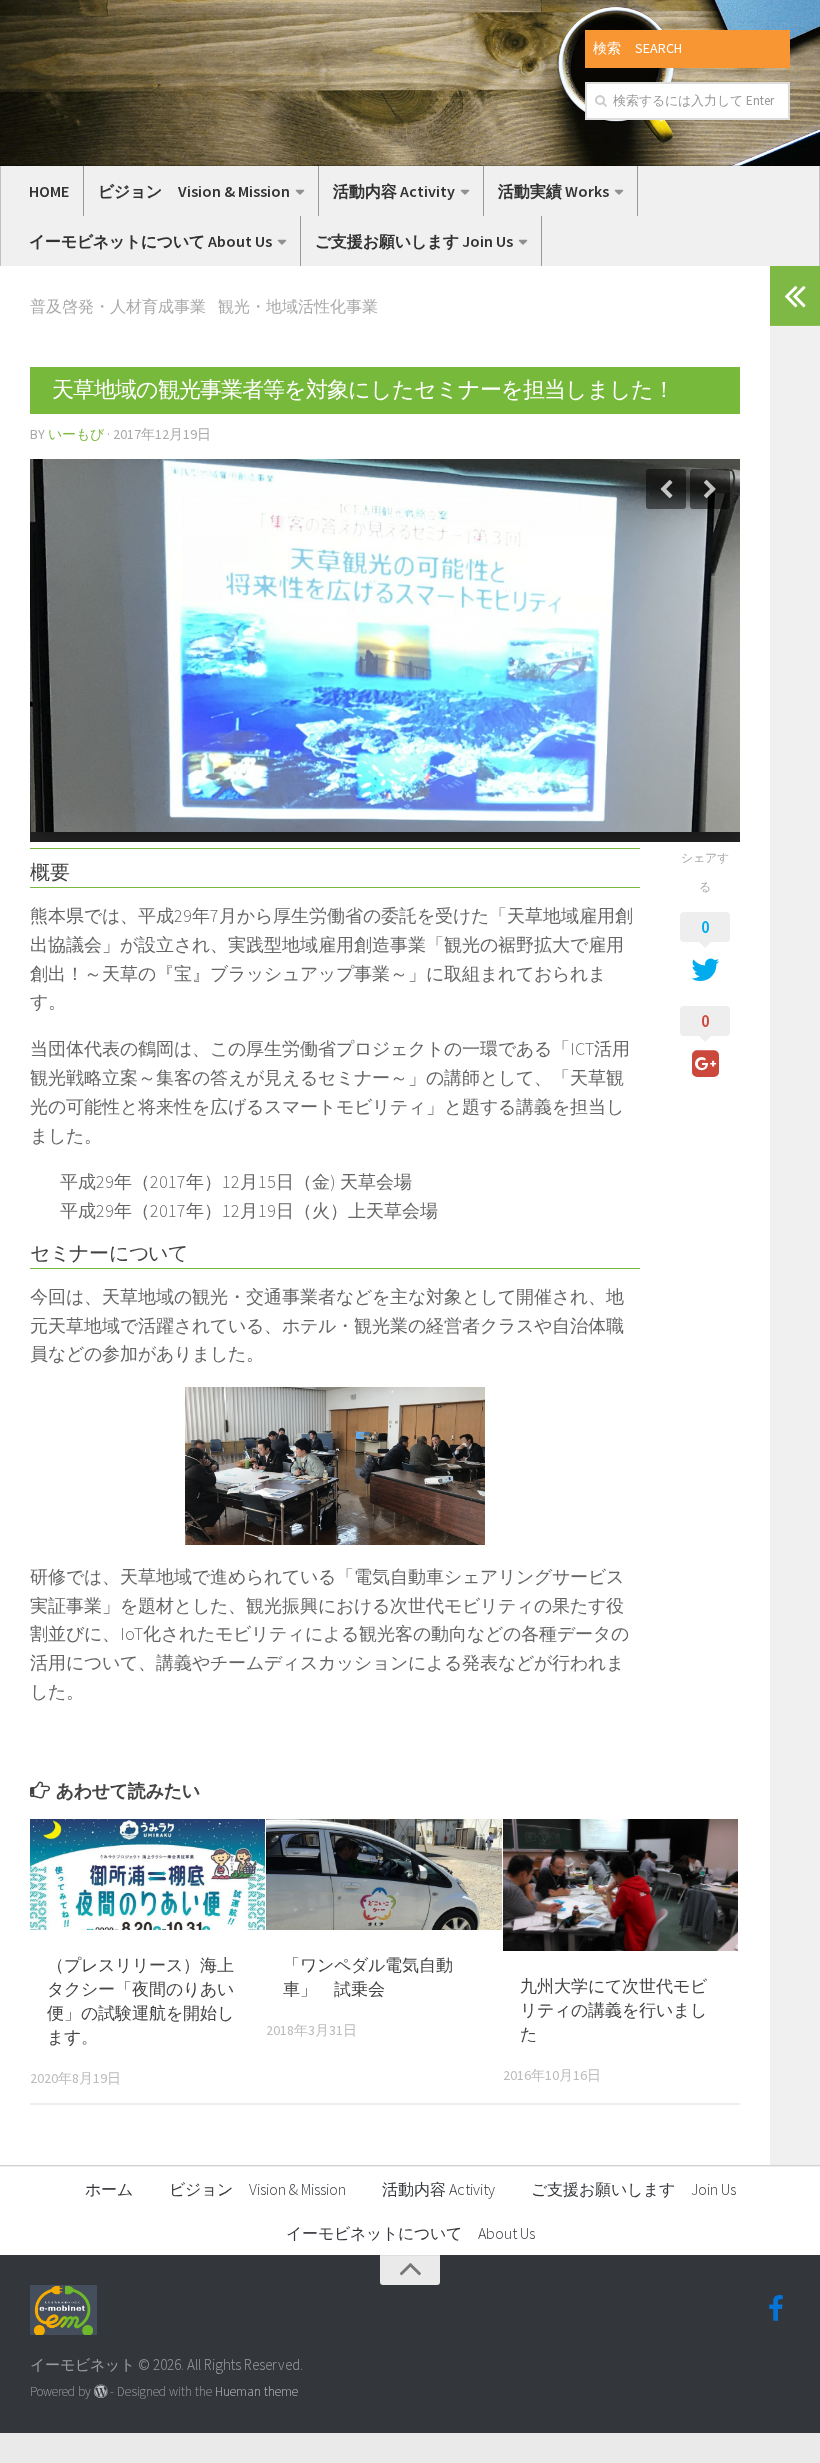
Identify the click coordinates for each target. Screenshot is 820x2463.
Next (710, 489)
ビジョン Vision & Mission (194, 191)
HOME (49, 191)
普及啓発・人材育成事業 (118, 306)
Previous (666, 489)
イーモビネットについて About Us (150, 241)
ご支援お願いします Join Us (414, 241)
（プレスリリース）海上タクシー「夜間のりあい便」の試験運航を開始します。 (140, 2000)
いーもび (76, 434)
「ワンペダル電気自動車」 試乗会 (368, 1977)
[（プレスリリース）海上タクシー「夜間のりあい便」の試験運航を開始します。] (147, 1874)
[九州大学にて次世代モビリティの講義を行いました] (620, 1885)
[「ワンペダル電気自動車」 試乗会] (383, 1874)
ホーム (109, 2189)
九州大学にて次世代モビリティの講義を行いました (613, 2010)
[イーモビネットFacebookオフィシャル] (776, 2309)
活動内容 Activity (394, 191)
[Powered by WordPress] (100, 2391)
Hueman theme (256, 2391)
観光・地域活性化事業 (298, 306)
